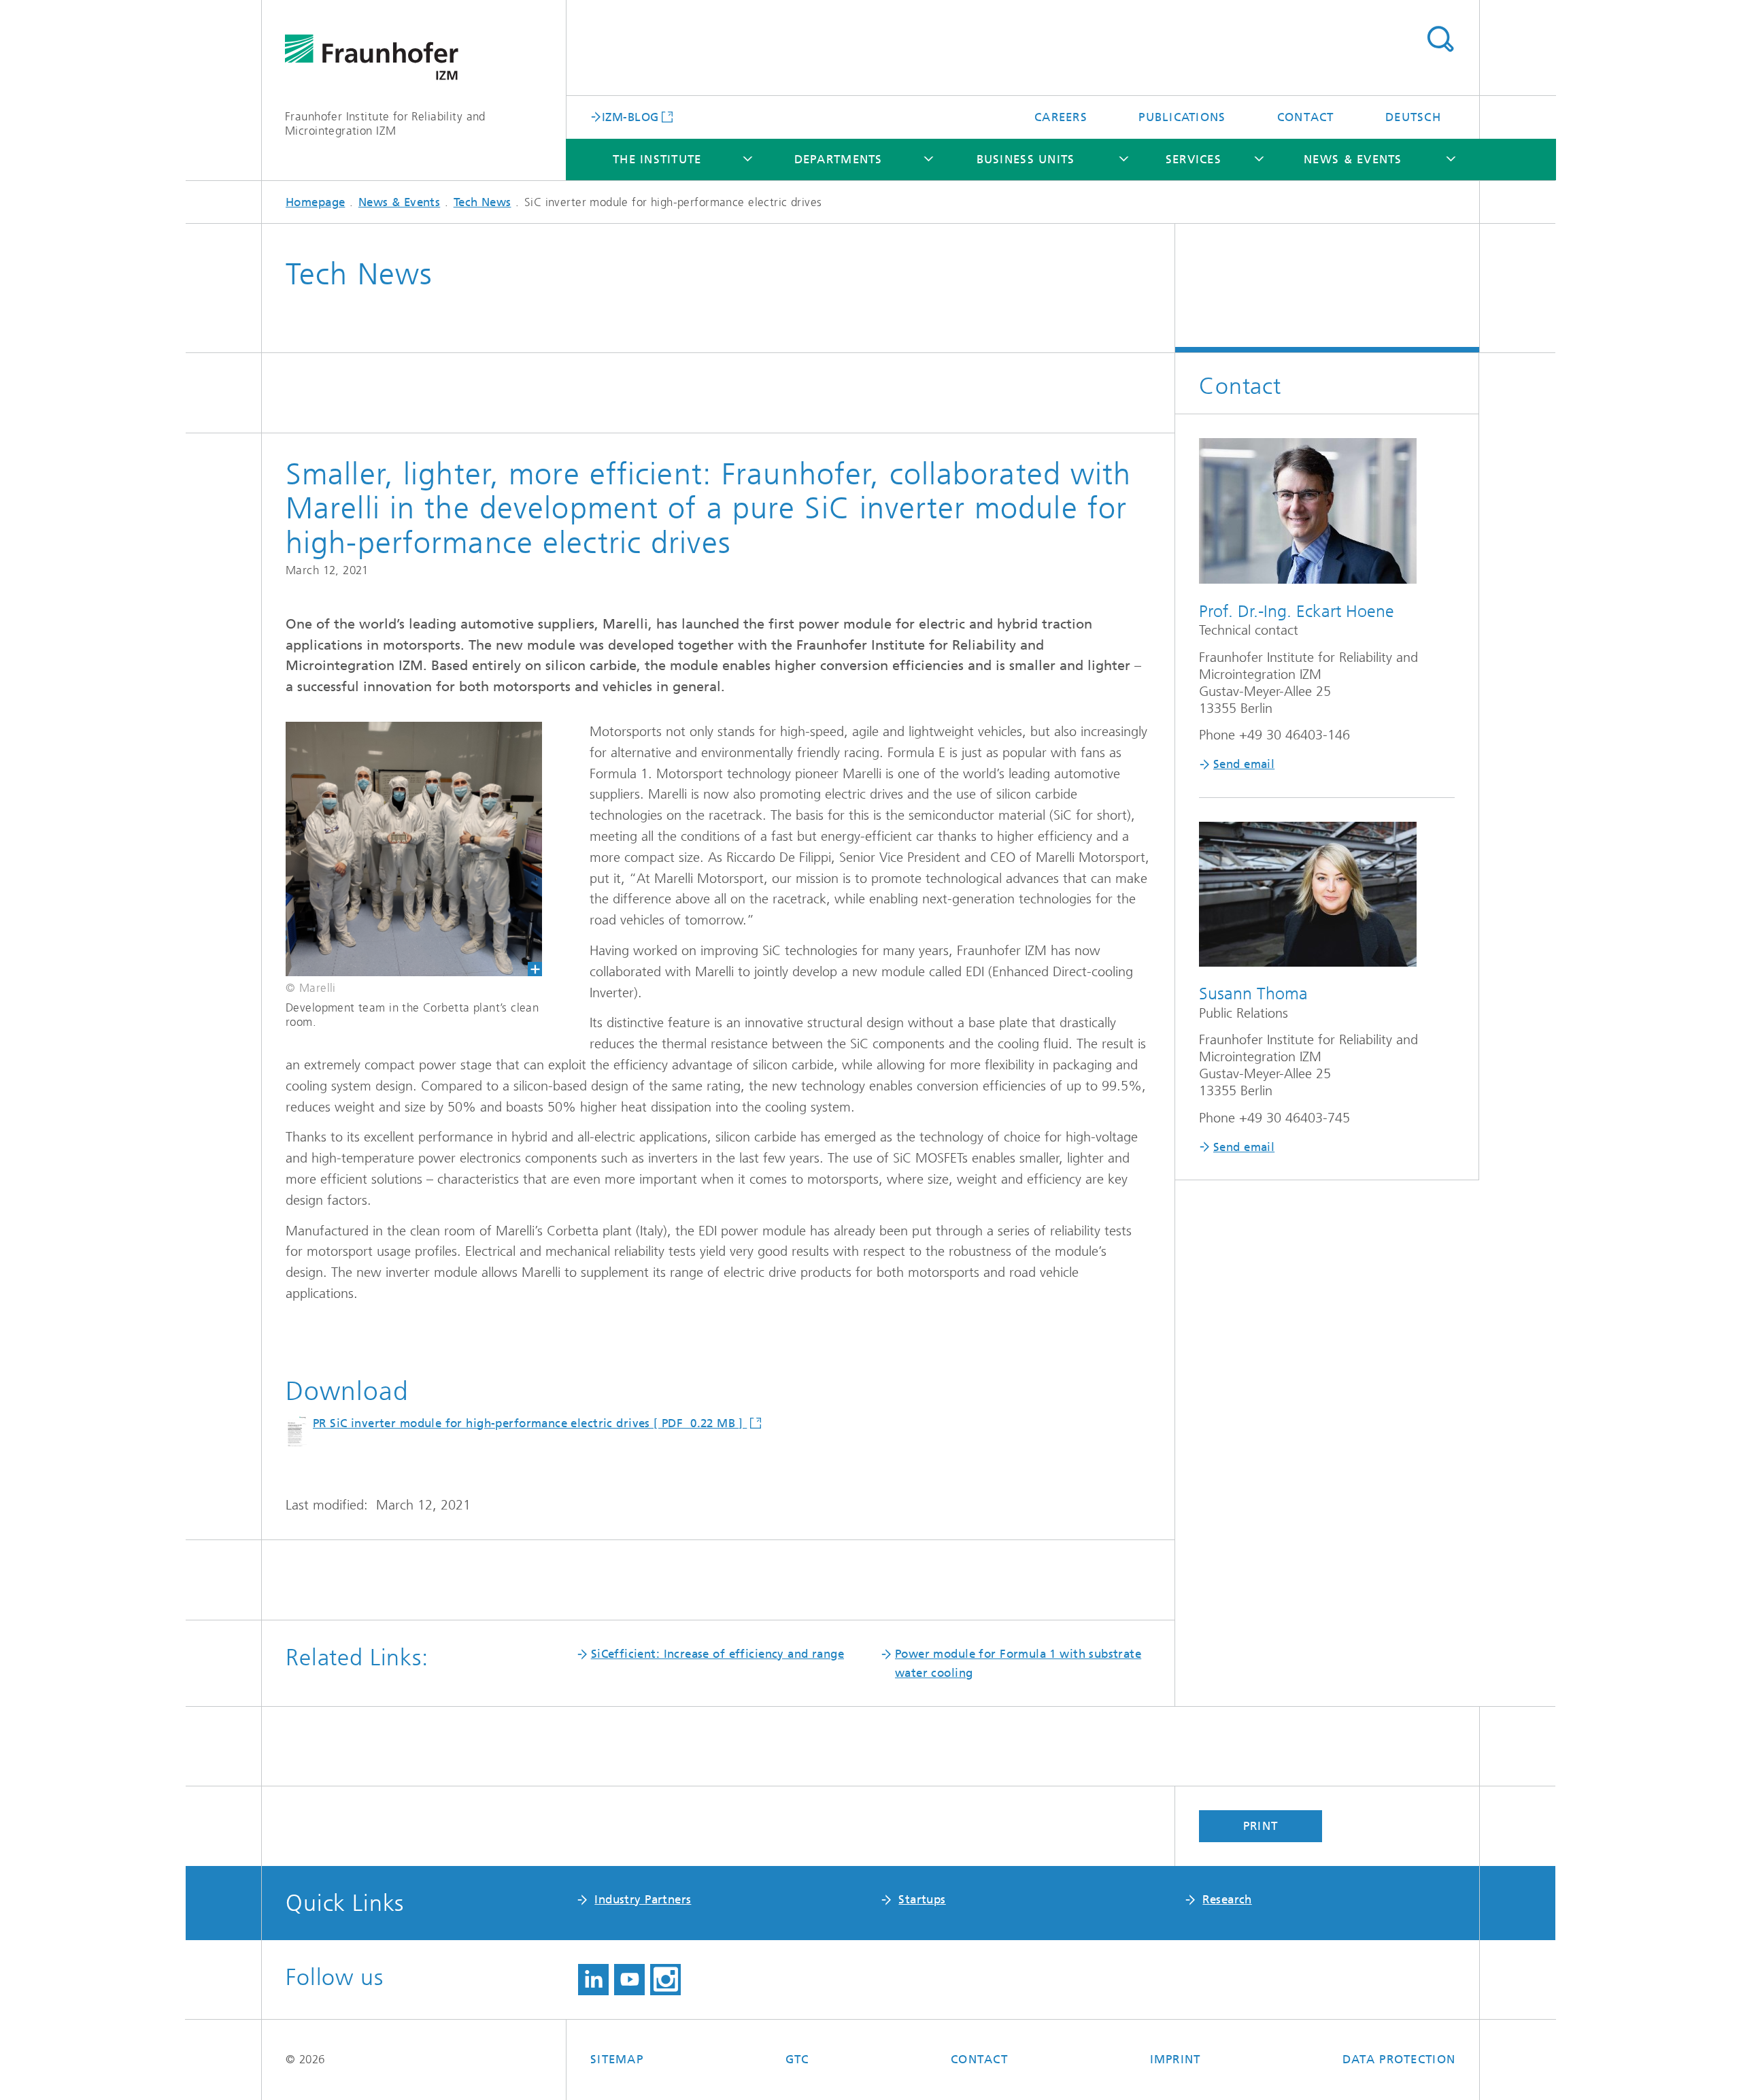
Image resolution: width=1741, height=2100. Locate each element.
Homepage (315, 202)
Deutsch (1413, 117)
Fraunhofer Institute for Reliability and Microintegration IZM (385, 123)
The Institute (657, 159)
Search (1440, 39)
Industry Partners (643, 1899)
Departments (839, 159)
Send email (1244, 764)
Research (1227, 1899)
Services (1194, 159)
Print (1261, 1826)
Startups (922, 1899)
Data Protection (1399, 2059)
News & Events (1353, 159)
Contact (1306, 117)
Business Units (1026, 159)
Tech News (483, 202)
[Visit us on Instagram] (665, 1980)
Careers (1061, 117)
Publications (1182, 117)
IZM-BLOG (630, 116)
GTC (797, 2059)
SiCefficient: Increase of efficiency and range (717, 1654)
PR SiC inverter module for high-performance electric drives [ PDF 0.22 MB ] (530, 1423)
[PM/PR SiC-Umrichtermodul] (402, 849)
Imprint (1176, 2059)
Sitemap (617, 2059)
